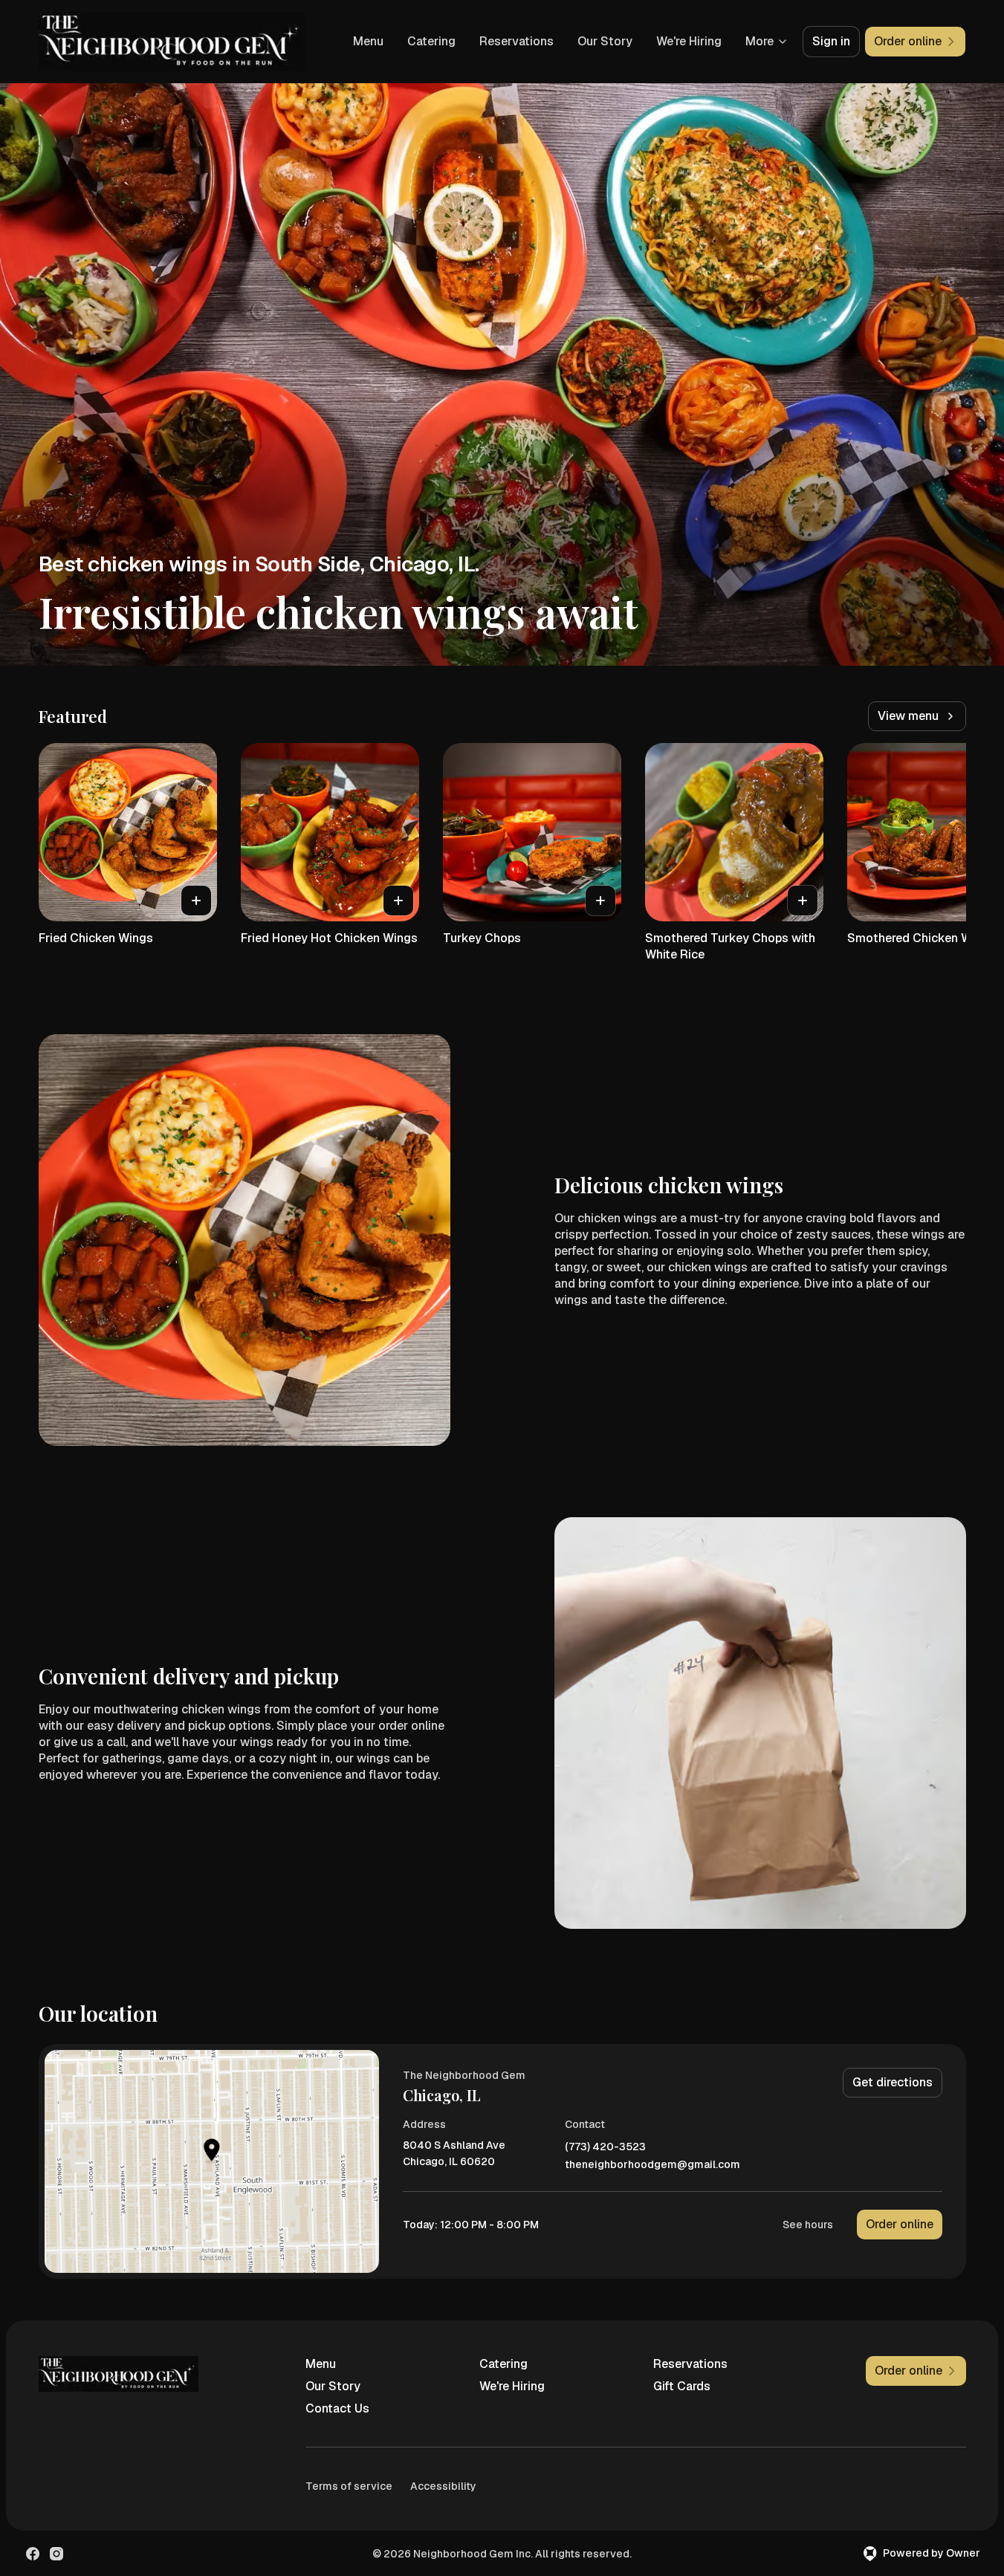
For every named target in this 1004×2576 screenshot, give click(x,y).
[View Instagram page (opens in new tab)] (56, 2554)
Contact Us (337, 2408)
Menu (368, 41)
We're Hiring (689, 41)
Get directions (893, 2082)
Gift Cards (682, 2386)
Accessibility (443, 2486)
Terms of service (349, 2486)
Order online (900, 2224)
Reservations (516, 41)
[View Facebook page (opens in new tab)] (33, 2554)
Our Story (605, 41)
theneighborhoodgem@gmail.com (652, 2165)
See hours (808, 2225)
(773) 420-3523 (605, 2147)
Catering (431, 41)
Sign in (831, 41)
